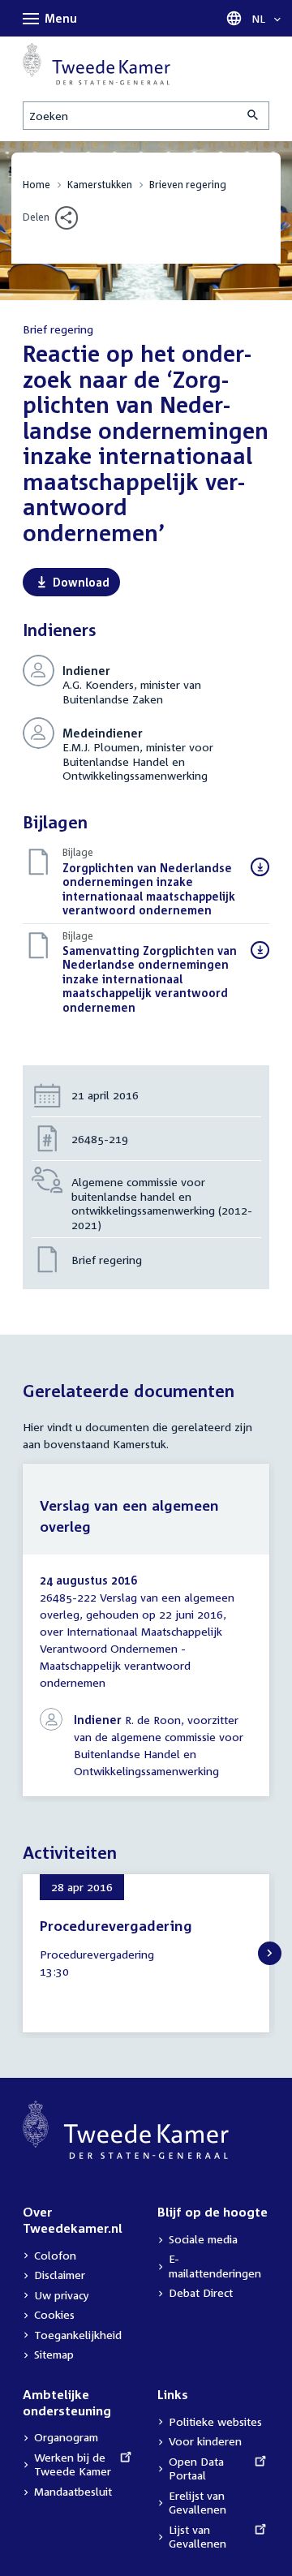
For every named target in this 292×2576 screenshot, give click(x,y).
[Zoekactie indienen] (254, 116)
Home (36, 185)
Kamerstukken (100, 185)
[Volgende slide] (270, 1953)
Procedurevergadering (116, 1926)
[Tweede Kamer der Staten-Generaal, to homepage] (97, 64)
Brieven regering (188, 185)
